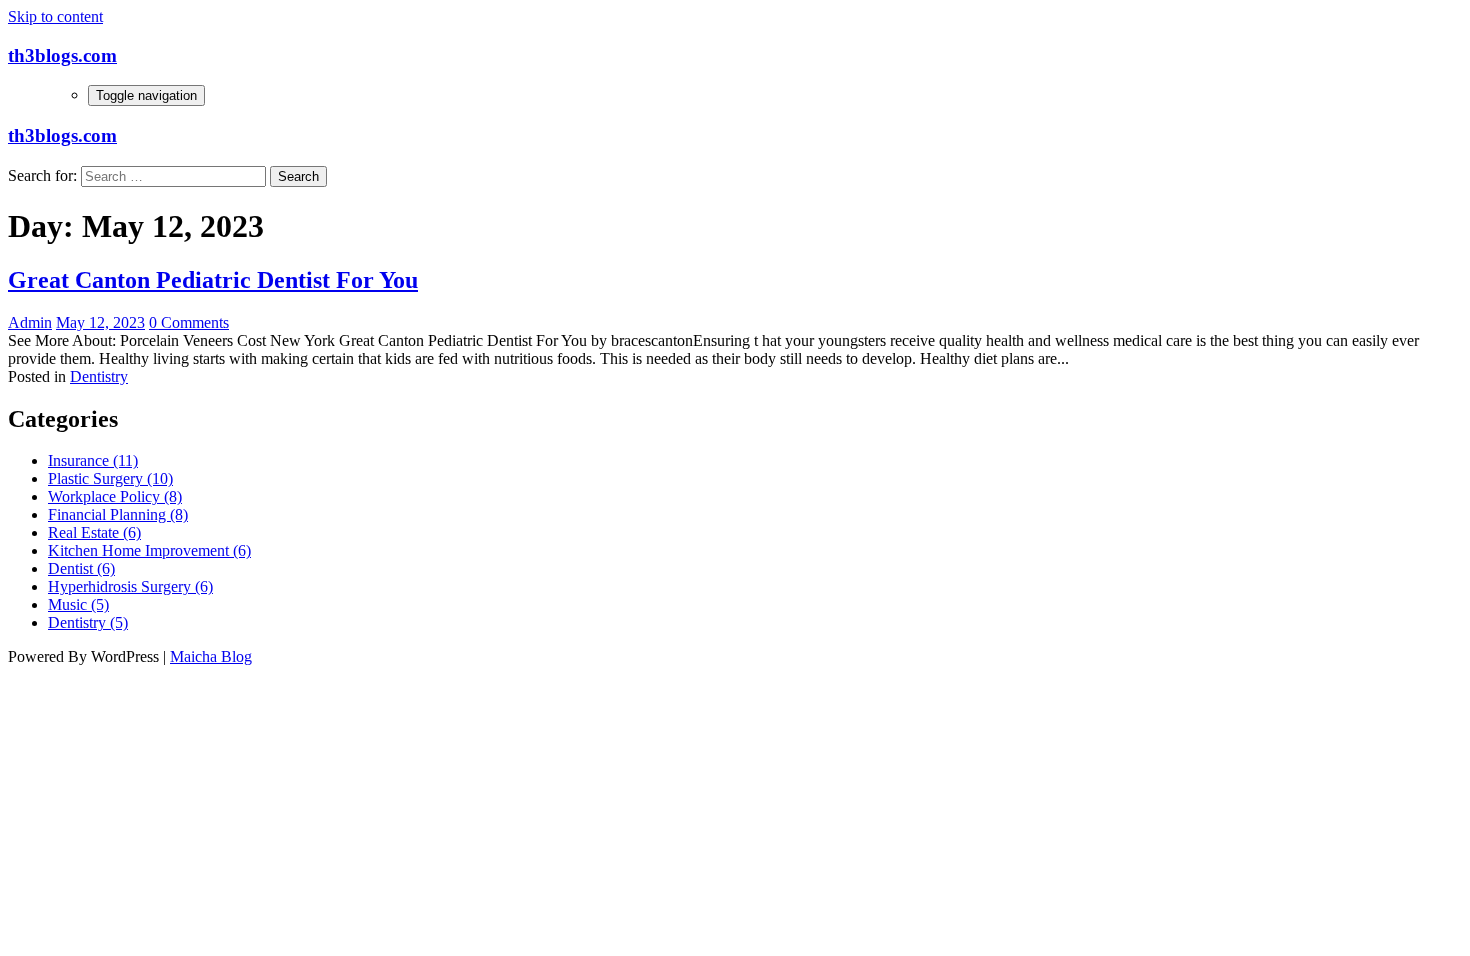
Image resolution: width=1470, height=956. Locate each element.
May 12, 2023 (100, 322)
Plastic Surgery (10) (110, 478)
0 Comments (189, 322)
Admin (30, 322)
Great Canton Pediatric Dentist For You (213, 280)
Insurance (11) (93, 460)
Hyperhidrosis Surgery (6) (130, 586)
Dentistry (99, 376)
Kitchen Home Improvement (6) (149, 550)
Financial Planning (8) (118, 514)
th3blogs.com (62, 55)
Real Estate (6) (94, 532)
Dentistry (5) (88, 622)
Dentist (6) (81, 568)
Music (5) (78, 604)
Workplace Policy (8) (115, 496)
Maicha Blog (211, 656)
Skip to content (55, 16)
